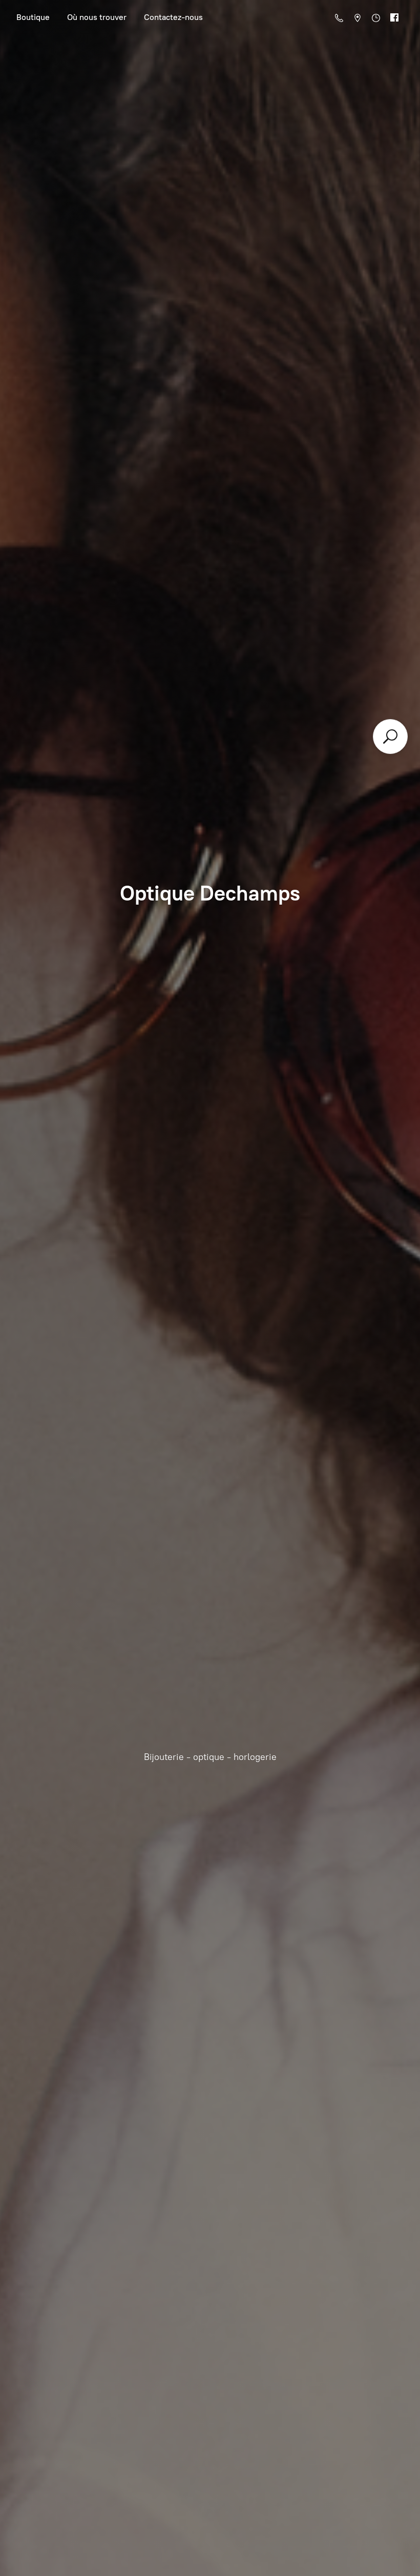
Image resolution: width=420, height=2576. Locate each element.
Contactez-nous (173, 17)
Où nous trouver (97, 17)
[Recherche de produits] (390, 737)
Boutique (33, 17)
